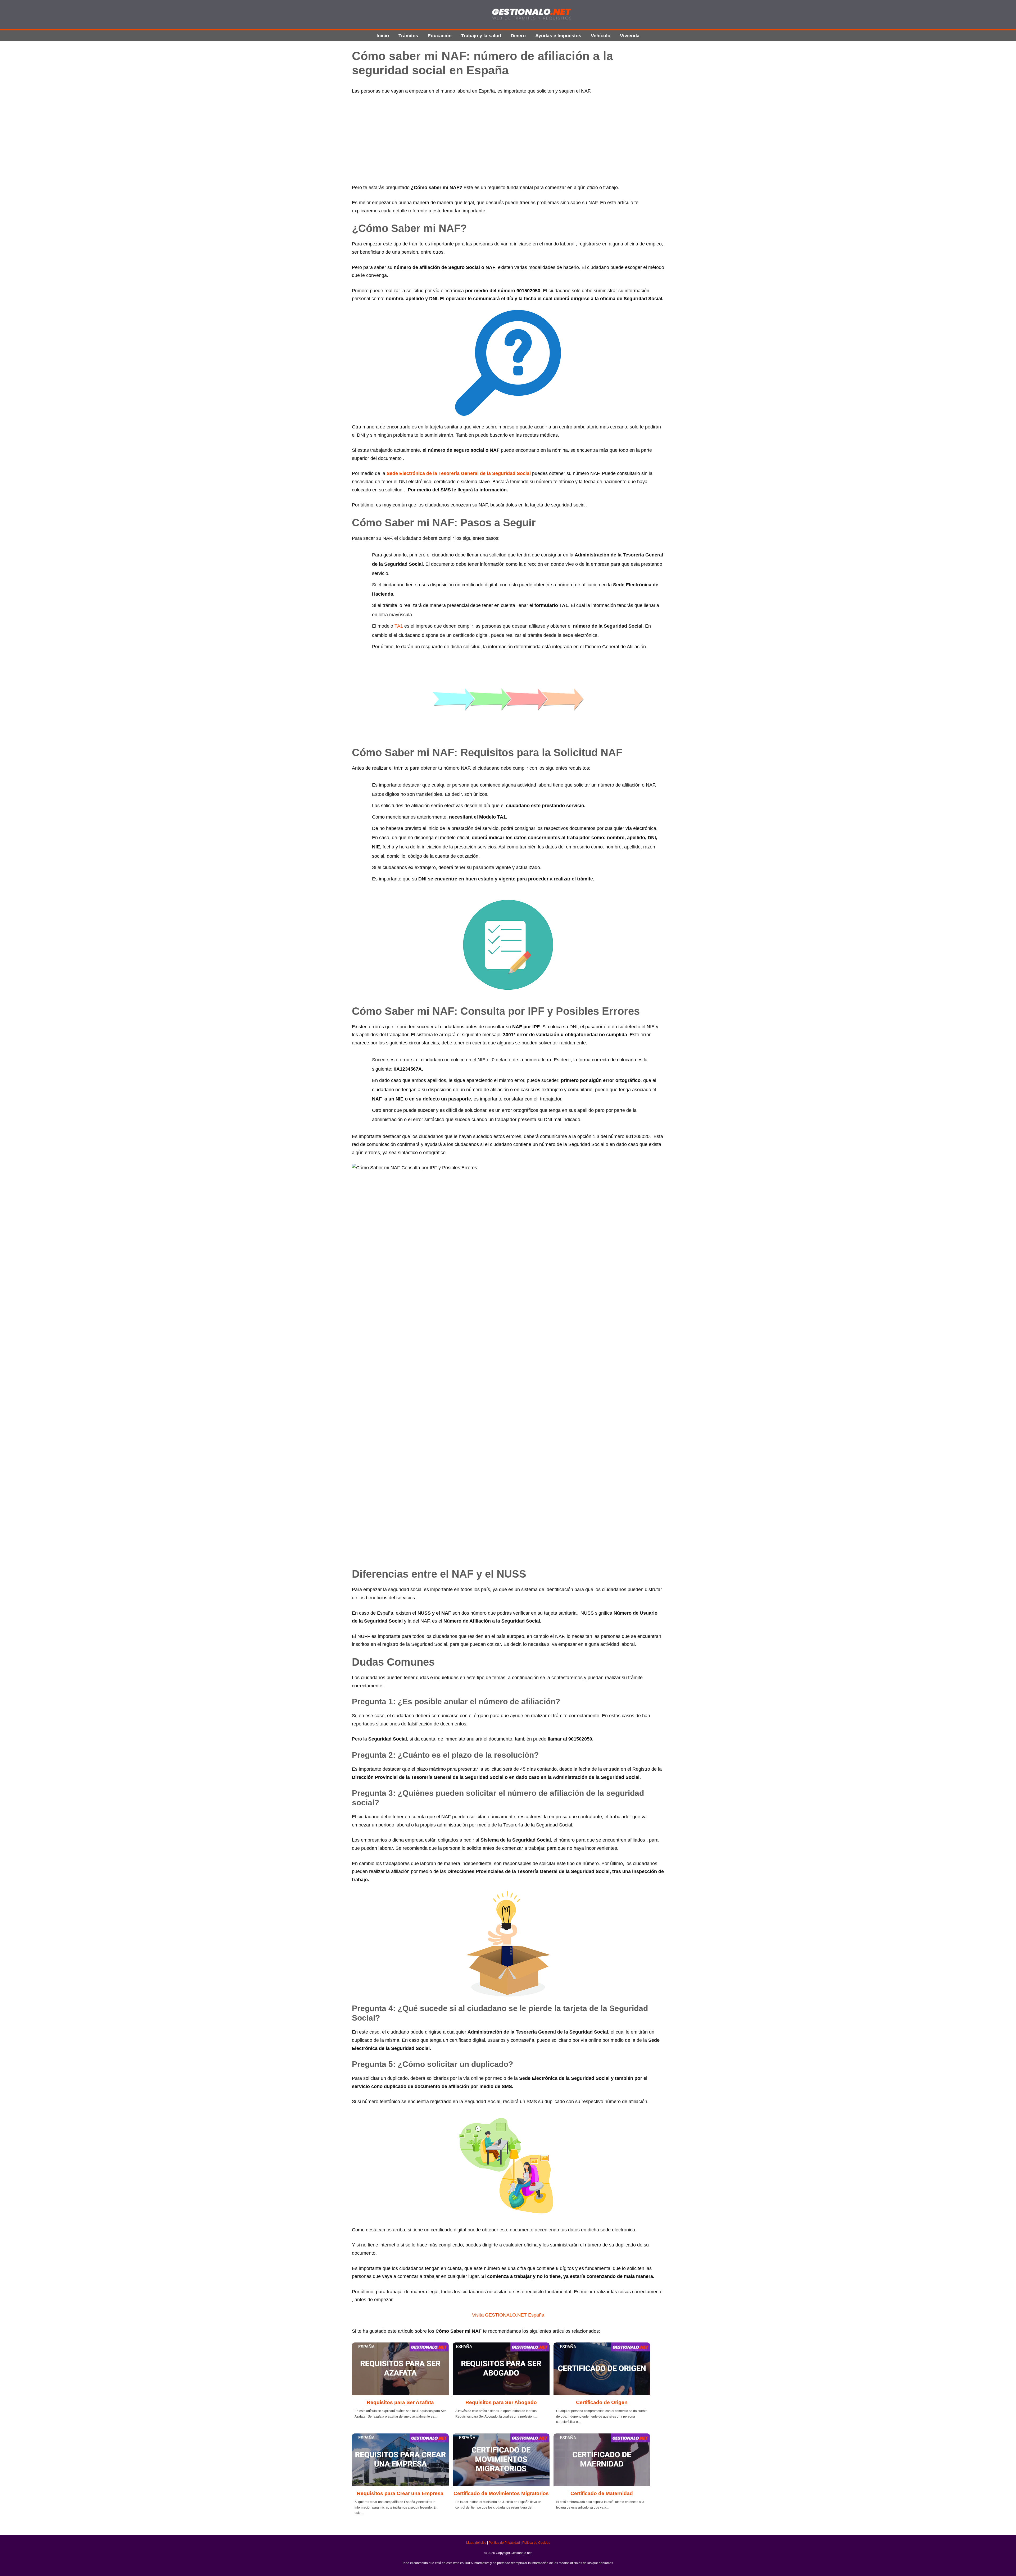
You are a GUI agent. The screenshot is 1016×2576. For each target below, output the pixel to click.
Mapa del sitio (476, 2543)
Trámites (408, 36)
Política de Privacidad (504, 2543)
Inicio (383, 36)
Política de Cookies (536, 2543)
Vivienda (630, 36)
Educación (440, 36)
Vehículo (601, 36)
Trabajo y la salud (481, 36)
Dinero (518, 36)
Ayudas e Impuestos (558, 36)
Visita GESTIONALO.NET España (508, 2315)
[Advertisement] (508, 139)
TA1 (399, 626)
